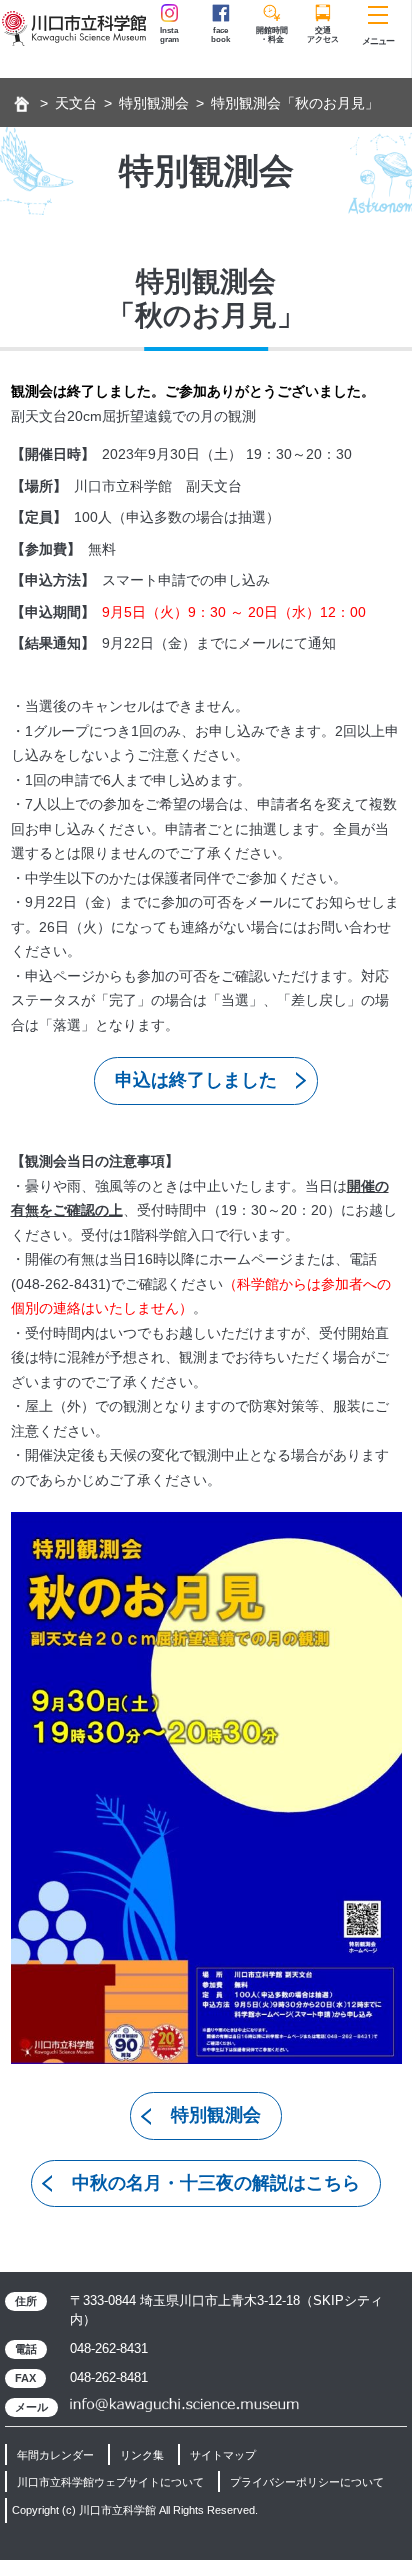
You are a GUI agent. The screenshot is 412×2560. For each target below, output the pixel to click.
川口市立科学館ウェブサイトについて (110, 2482)
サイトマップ (223, 2455)
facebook (220, 34)
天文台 (76, 103)
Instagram (169, 34)
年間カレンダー (55, 2455)
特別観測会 (154, 103)
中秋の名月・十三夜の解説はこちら (216, 2183)
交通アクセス (323, 34)
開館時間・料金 (272, 34)
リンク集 (142, 2455)
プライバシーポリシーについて (307, 2482)
